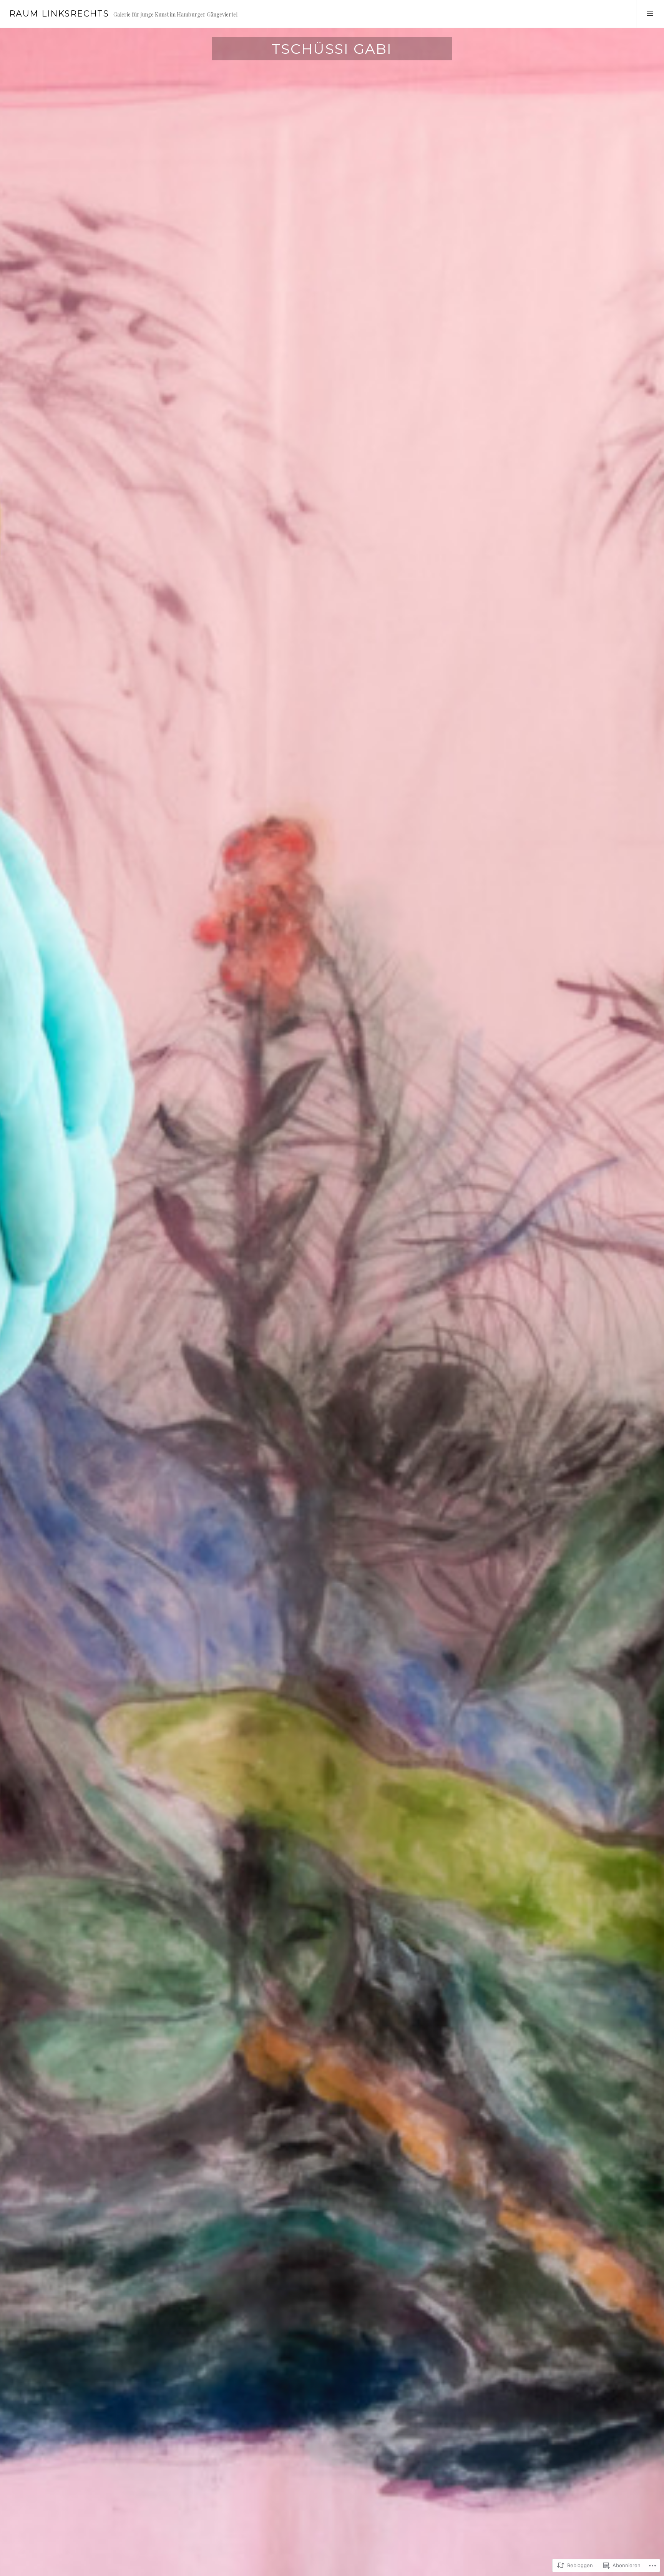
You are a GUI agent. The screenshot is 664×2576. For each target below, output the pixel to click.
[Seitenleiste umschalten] (650, 14)
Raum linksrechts (59, 14)
